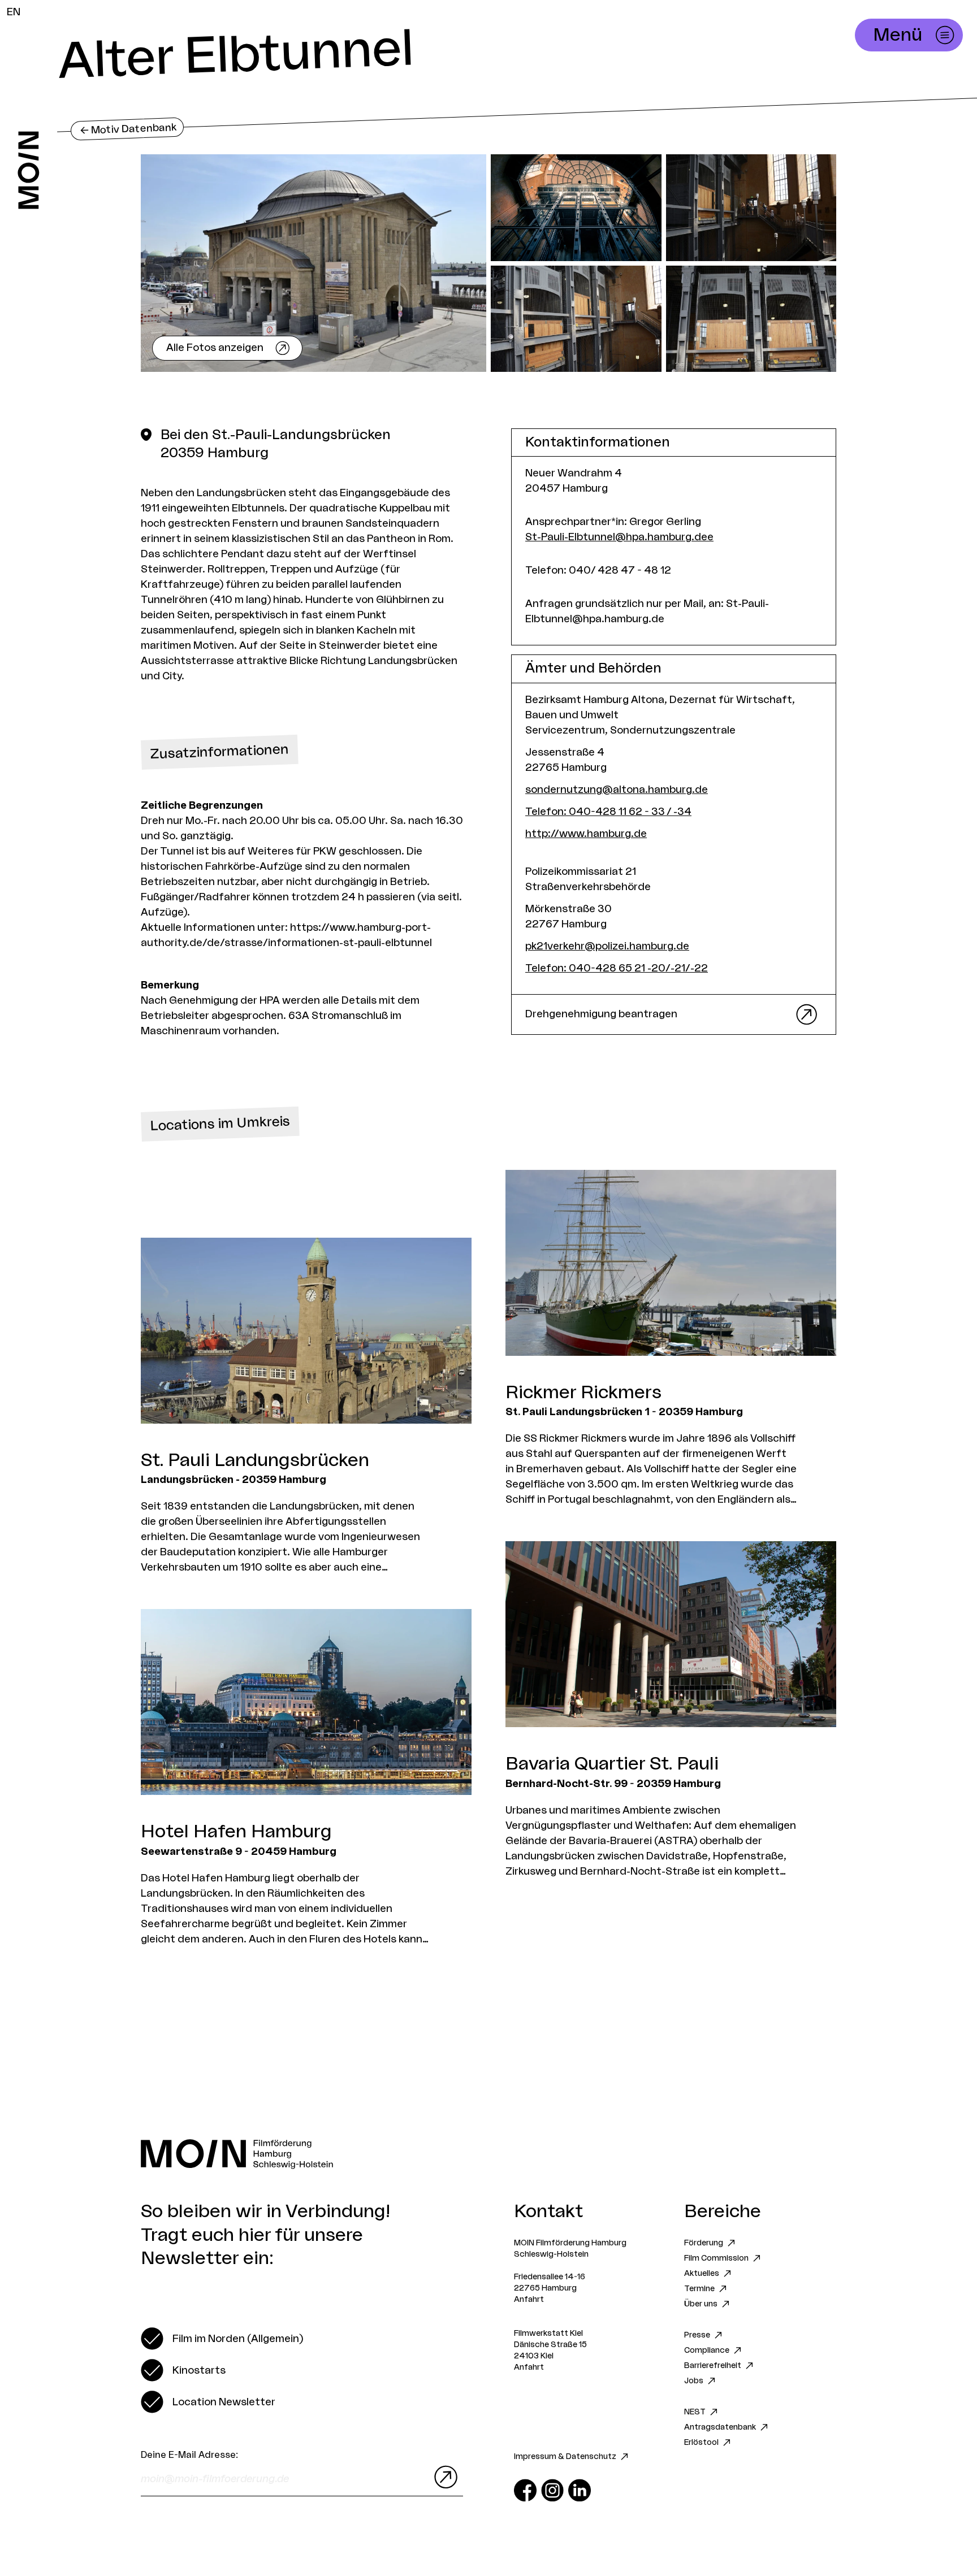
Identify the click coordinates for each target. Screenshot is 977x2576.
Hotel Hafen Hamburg (236, 1832)
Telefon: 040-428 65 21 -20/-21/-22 (617, 968)
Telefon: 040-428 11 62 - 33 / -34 (608, 812)
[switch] (222, 2339)
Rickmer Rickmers (583, 1393)
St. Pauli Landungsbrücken (255, 1460)
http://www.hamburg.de (586, 834)
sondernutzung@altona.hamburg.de (617, 790)
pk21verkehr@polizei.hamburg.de (607, 946)
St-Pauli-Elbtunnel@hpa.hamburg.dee (619, 537)
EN (14, 12)
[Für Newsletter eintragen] (443, 2477)
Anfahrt (529, 2300)
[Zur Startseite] (29, 170)
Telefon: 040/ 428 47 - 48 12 (598, 570)
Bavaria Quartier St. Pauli (612, 1764)
